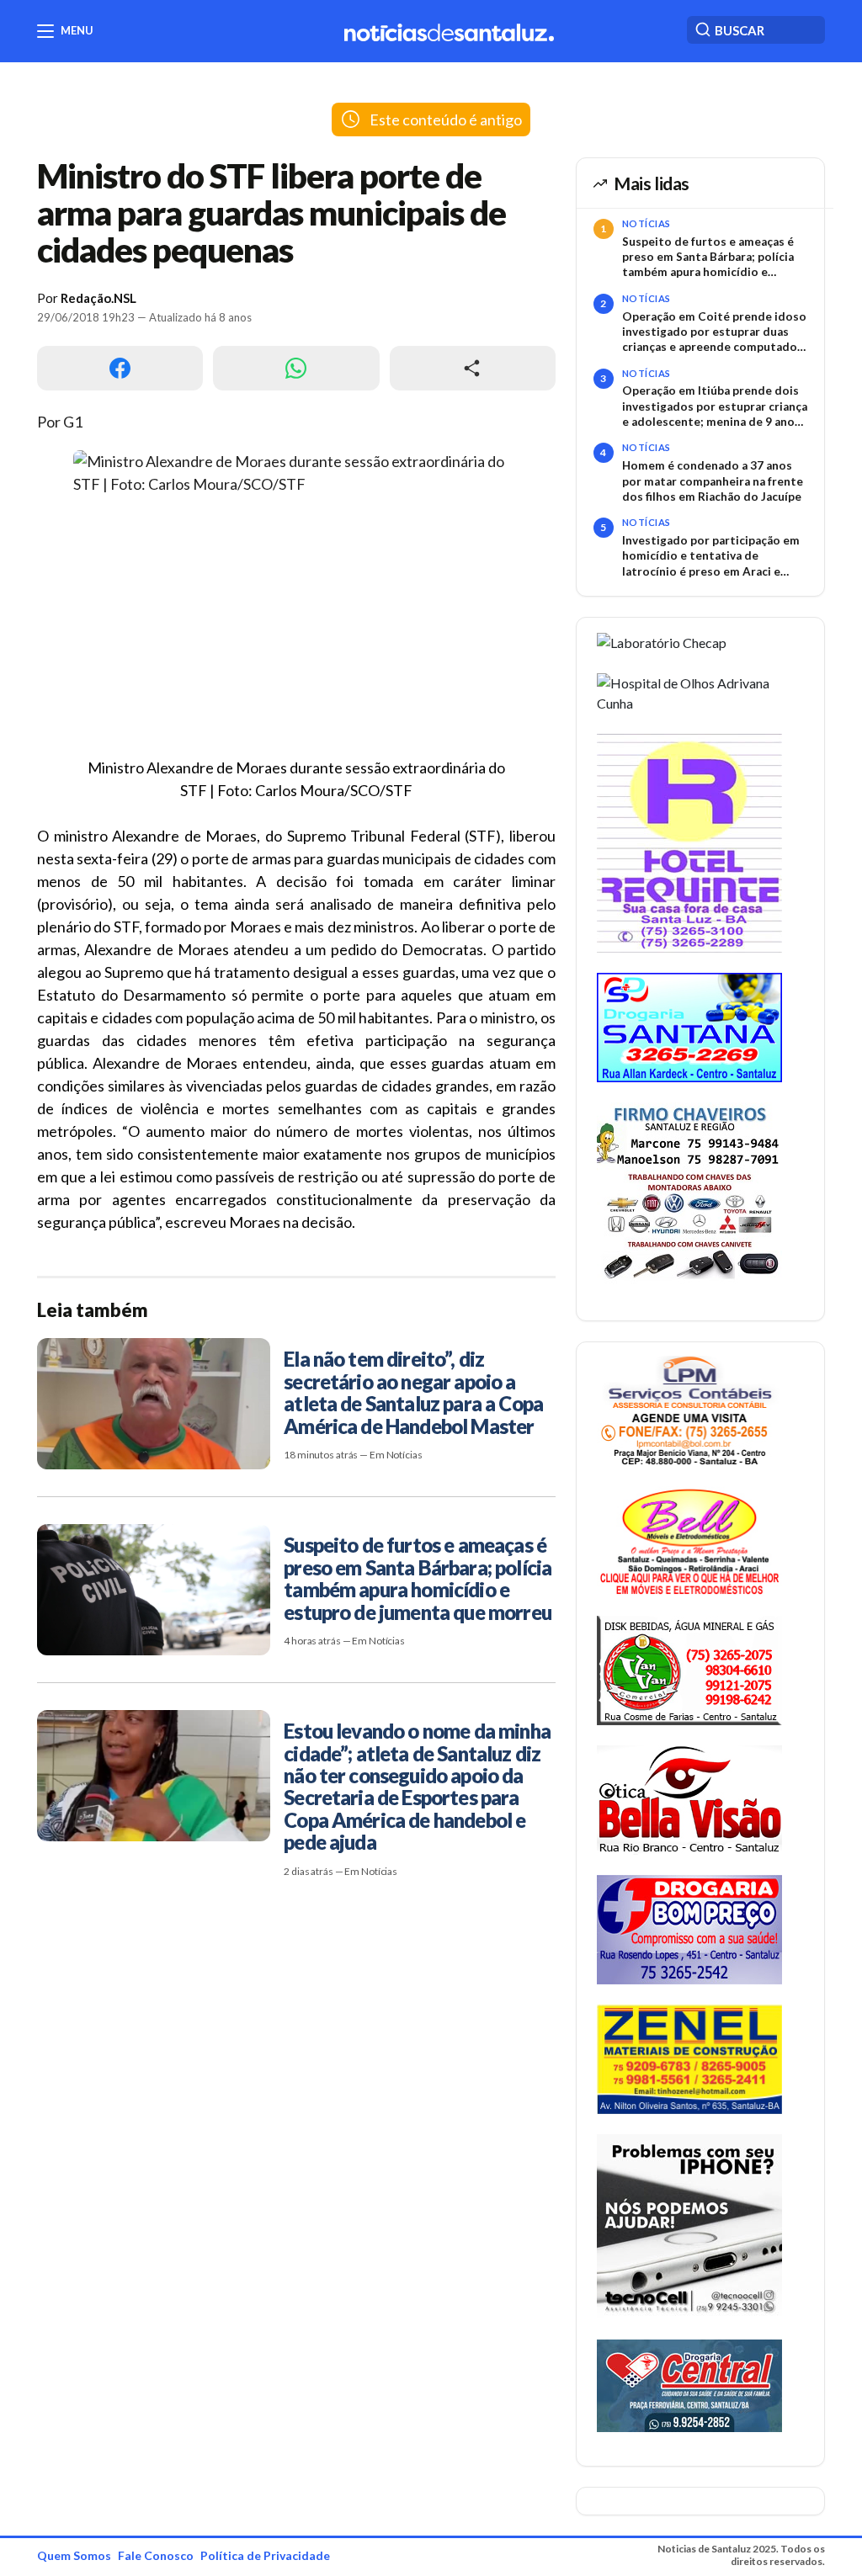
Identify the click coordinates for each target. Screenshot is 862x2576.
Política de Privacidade (265, 2555)
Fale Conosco (156, 2555)
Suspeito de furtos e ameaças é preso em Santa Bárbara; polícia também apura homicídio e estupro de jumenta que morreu (710, 258)
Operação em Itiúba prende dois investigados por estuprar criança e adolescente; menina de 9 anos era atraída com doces (715, 406)
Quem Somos (74, 2555)
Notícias (646, 223)
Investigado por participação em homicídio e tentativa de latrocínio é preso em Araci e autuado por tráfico (711, 556)
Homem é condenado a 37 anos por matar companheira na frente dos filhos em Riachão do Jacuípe (713, 481)
